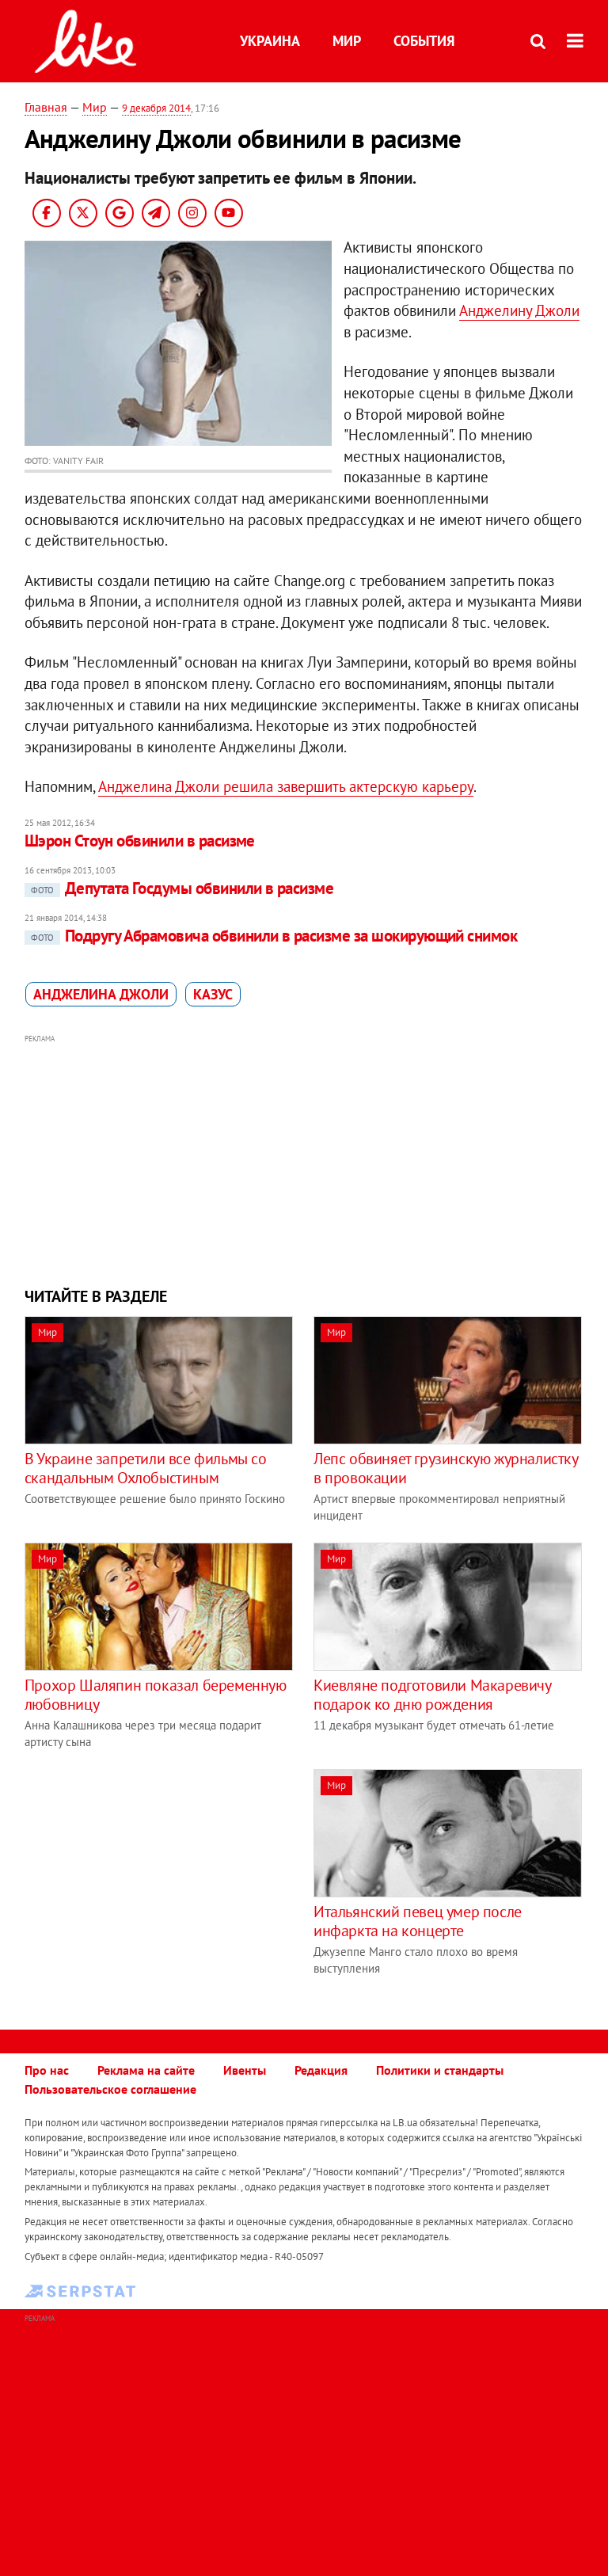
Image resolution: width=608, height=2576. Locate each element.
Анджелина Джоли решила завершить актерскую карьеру (286, 786)
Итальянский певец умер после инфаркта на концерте (418, 1921)
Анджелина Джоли (101, 994)
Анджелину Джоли (519, 310)
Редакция (321, 2070)
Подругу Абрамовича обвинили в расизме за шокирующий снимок (274, 936)
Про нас (47, 2070)
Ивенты (245, 2070)
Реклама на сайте (146, 2070)
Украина (270, 41)
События (424, 41)
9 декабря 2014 (156, 108)
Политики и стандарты (440, 2070)
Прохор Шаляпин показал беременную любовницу (156, 1695)
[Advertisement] (304, 1159)
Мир (347, 41)
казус (213, 994)
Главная (46, 107)
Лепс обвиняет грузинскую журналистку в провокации (446, 1468)
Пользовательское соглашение (110, 2089)
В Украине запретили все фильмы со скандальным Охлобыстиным (146, 1468)
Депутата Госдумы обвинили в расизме (182, 888)
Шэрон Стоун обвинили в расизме (140, 841)
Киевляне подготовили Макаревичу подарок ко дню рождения (432, 1695)
